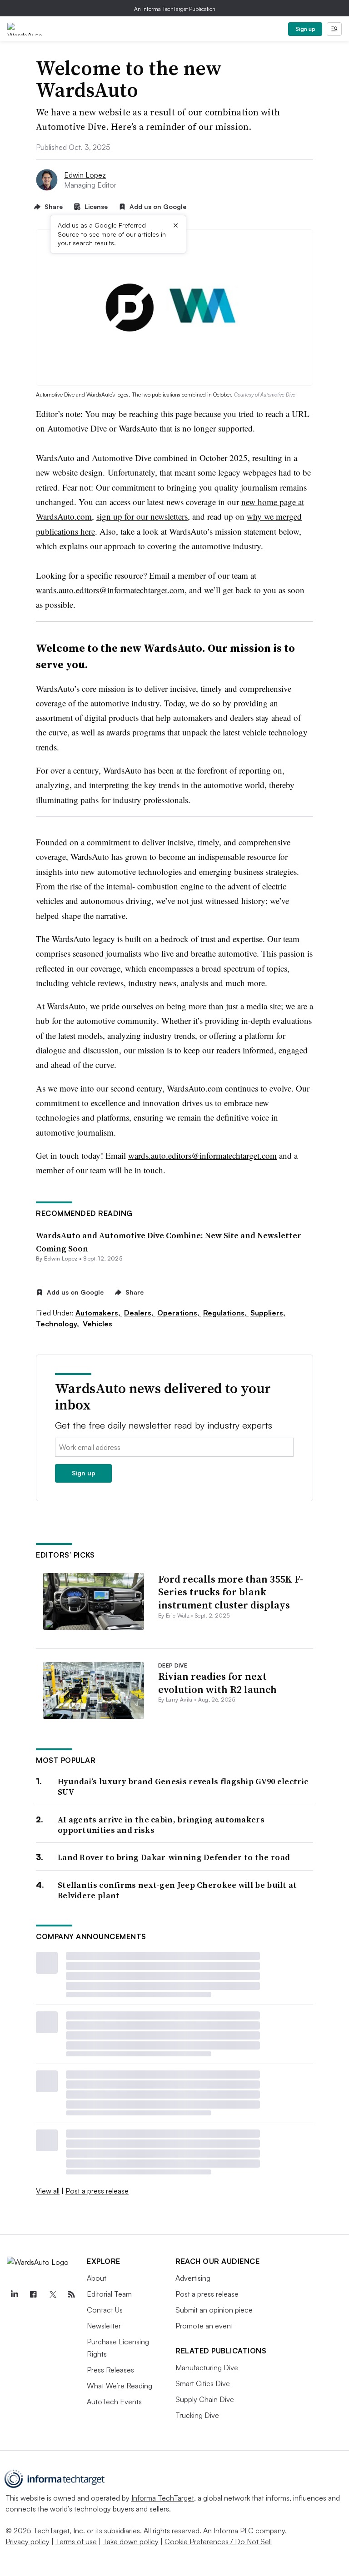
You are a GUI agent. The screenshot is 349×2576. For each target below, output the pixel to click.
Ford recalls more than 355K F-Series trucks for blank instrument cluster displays (231, 1592)
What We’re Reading (120, 2386)
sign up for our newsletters (142, 516)
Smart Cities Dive (203, 2383)
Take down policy (131, 2541)
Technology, (58, 1324)
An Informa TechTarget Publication (175, 9)
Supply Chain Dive (205, 2399)
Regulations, (226, 1313)
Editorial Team (109, 2294)
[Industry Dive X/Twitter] (52, 2294)
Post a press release (97, 2191)
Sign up (305, 29)
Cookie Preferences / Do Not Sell (218, 2541)
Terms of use (76, 2541)
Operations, (179, 1313)
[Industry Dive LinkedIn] (14, 2294)
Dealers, (140, 1313)
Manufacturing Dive (207, 2368)
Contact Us (105, 2310)
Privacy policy (27, 2541)
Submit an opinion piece (214, 2310)
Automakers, (99, 1313)
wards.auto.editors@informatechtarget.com (110, 590)
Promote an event (204, 2326)
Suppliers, (268, 1313)
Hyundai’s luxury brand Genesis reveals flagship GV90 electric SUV (183, 1787)
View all (48, 2191)
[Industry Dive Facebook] (33, 2294)
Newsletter (104, 2326)
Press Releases (110, 2370)
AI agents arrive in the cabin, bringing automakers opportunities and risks (161, 1825)
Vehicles (97, 1324)
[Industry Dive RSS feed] (71, 2294)
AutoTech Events (114, 2402)
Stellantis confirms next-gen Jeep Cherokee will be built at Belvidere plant (177, 1890)
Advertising (193, 2278)
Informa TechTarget (163, 2498)
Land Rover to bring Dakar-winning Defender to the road (174, 1857)
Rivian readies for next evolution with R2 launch (217, 1683)
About (97, 2278)
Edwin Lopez (85, 175)
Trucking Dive (197, 2415)
